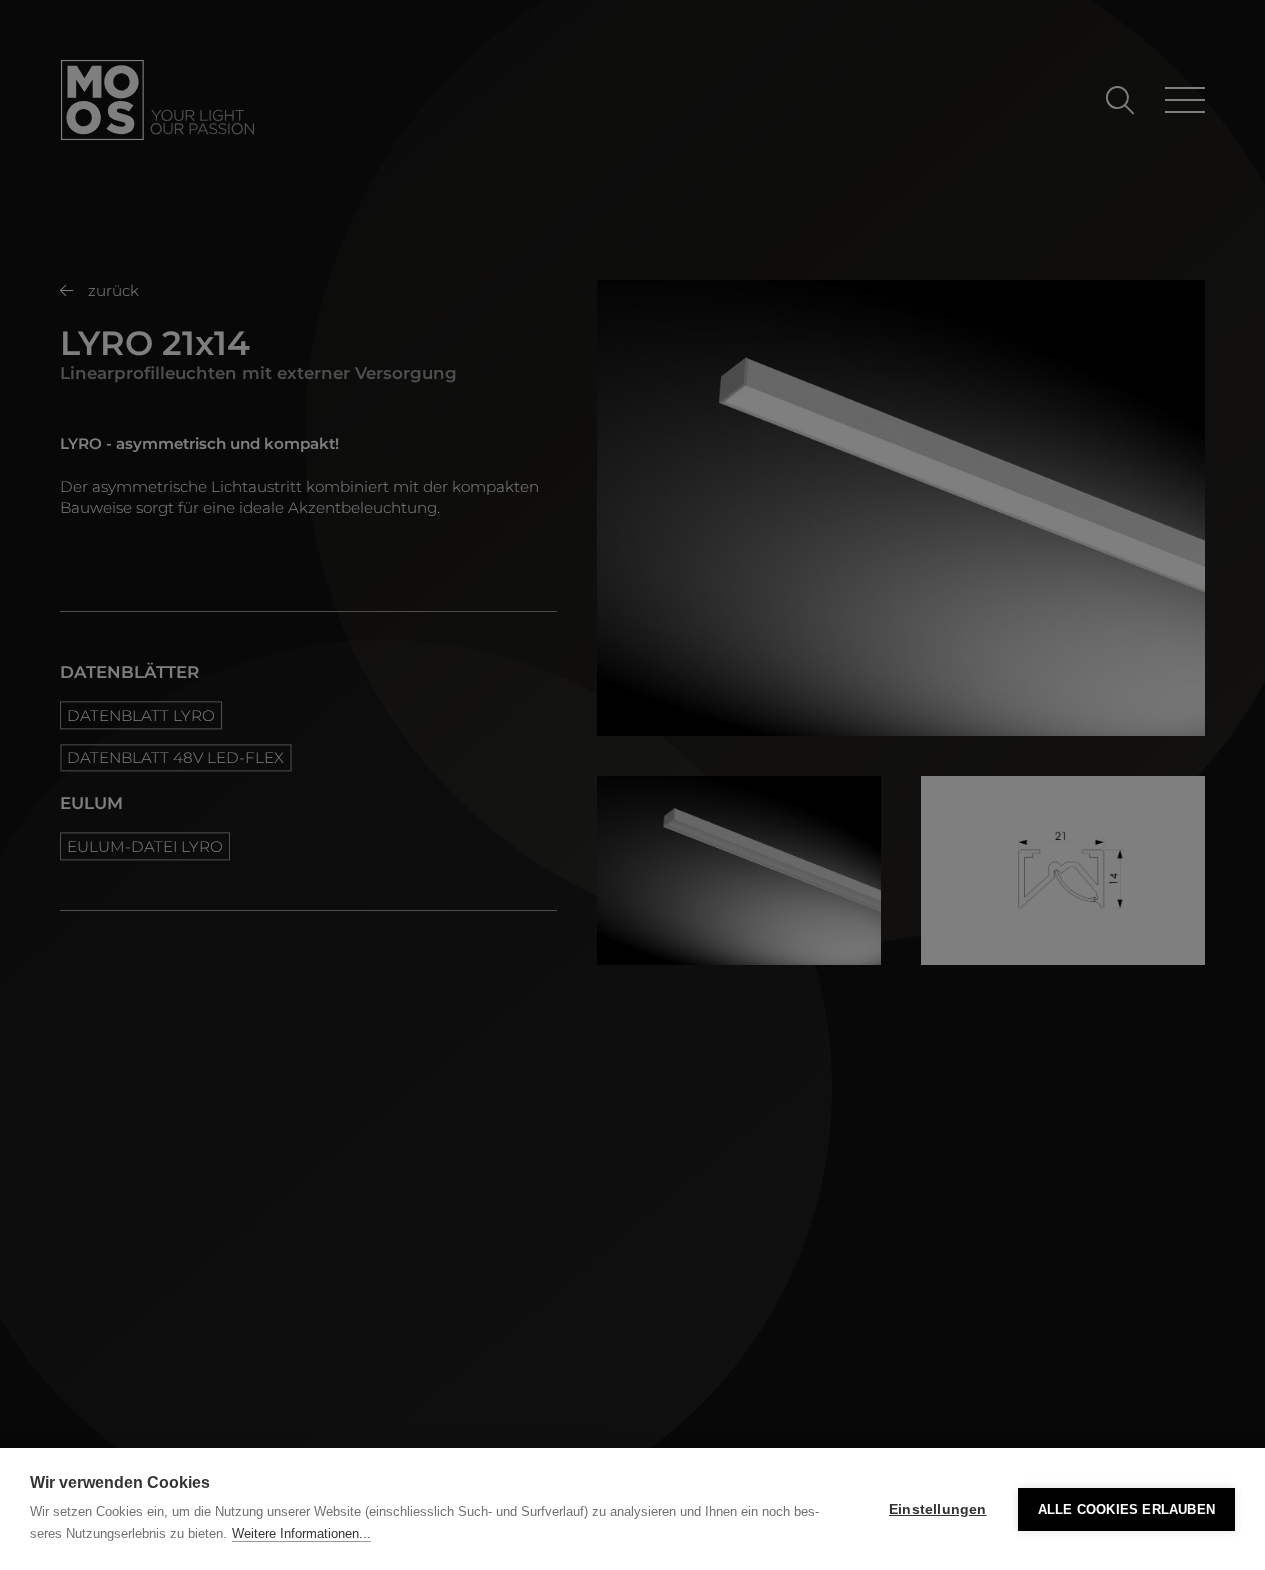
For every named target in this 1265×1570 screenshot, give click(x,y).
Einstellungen (938, 1509)
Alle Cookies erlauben (1126, 1509)
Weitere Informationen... (301, 1533)
